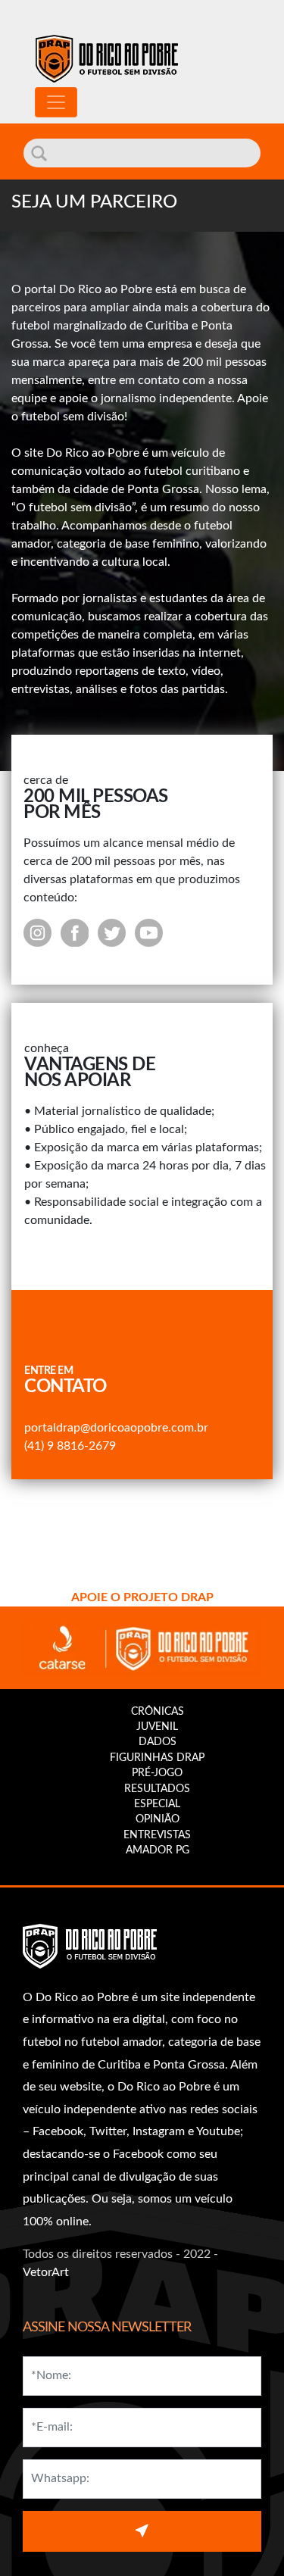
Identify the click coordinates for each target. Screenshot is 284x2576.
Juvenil (157, 1727)
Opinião (158, 1819)
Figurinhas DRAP (157, 1758)
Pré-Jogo (157, 1773)
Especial (157, 1804)
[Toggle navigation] (56, 102)
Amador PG (158, 1850)
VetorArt (46, 2272)
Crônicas (158, 1712)
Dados (158, 1742)
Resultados (157, 1789)
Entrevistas (157, 1835)
